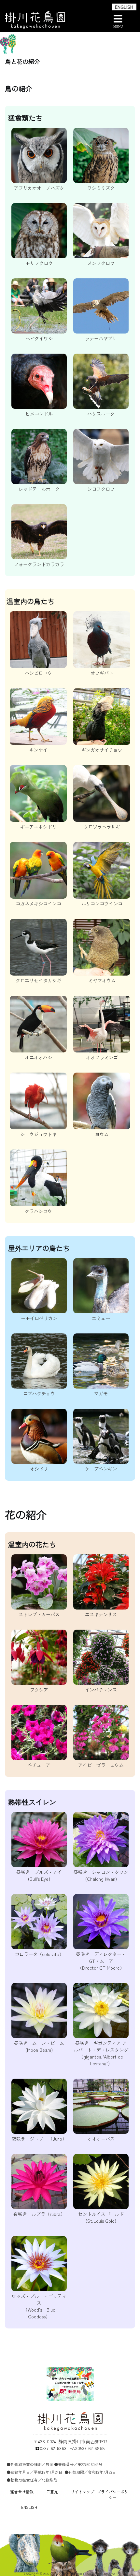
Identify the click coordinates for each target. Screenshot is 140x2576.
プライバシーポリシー (113, 2494)
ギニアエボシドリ (38, 827)
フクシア (39, 1690)
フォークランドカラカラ (39, 564)
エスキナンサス (101, 1614)
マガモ (101, 1393)
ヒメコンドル (39, 414)
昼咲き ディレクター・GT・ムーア (101, 1961)
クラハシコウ (38, 1211)
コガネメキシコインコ (38, 904)
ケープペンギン (101, 1469)
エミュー (101, 1318)
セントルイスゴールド (101, 2217)
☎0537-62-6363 (51, 2448)
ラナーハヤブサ (101, 338)
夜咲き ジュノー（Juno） (39, 2139)
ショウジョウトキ (38, 1134)
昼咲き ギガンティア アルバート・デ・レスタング (101, 2053)
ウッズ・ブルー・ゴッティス (39, 2306)
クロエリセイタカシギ (38, 980)
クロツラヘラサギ (102, 827)
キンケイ (38, 750)
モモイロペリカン (39, 1318)
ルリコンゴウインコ (102, 904)
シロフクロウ (101, 489)
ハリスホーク (101, 414)
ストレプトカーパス (39, 1614)
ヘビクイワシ (39, 338)
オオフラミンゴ (102, 1057)
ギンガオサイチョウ (102, 750)
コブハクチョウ (39, 1393)
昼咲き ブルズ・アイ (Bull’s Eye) (39, 1875)
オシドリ (39, 1469)
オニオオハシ (38, 1057)
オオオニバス (101, 2139)
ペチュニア (39, 1765)
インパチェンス (101, 1690)
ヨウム (102, 1134)
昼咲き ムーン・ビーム (39, 2046)
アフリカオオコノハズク (39, 188)
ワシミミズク (101, 188)
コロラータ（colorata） (39, 1954)
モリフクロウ (39, 263)
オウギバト (102, 673)
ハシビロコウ (38, 673)
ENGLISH (124, 7)
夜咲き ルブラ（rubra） (39, 2214)
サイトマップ (82, 2491)
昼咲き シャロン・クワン (101, 1875)
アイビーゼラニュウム (101, 1765)
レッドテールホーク (39, 489)
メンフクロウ (101, 263)
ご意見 (52, 2491)
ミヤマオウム (102, 980)
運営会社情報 (22, 2491)
